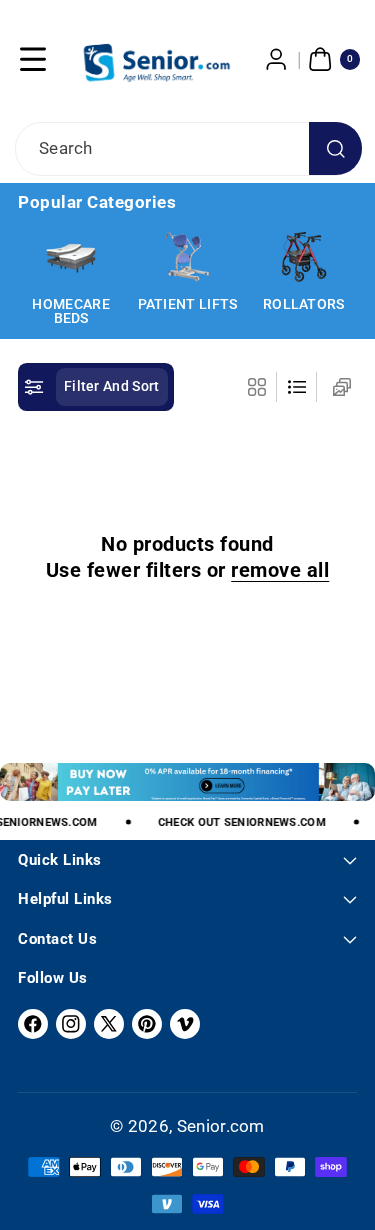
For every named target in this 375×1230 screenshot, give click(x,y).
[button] (33, 59)
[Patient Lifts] (187, 257)
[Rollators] (304, 257)
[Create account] (277, 59)
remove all (280, 570)
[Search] (335, 148)
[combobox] (187, 149)
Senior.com (221, 1126)
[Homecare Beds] (71, 257)
